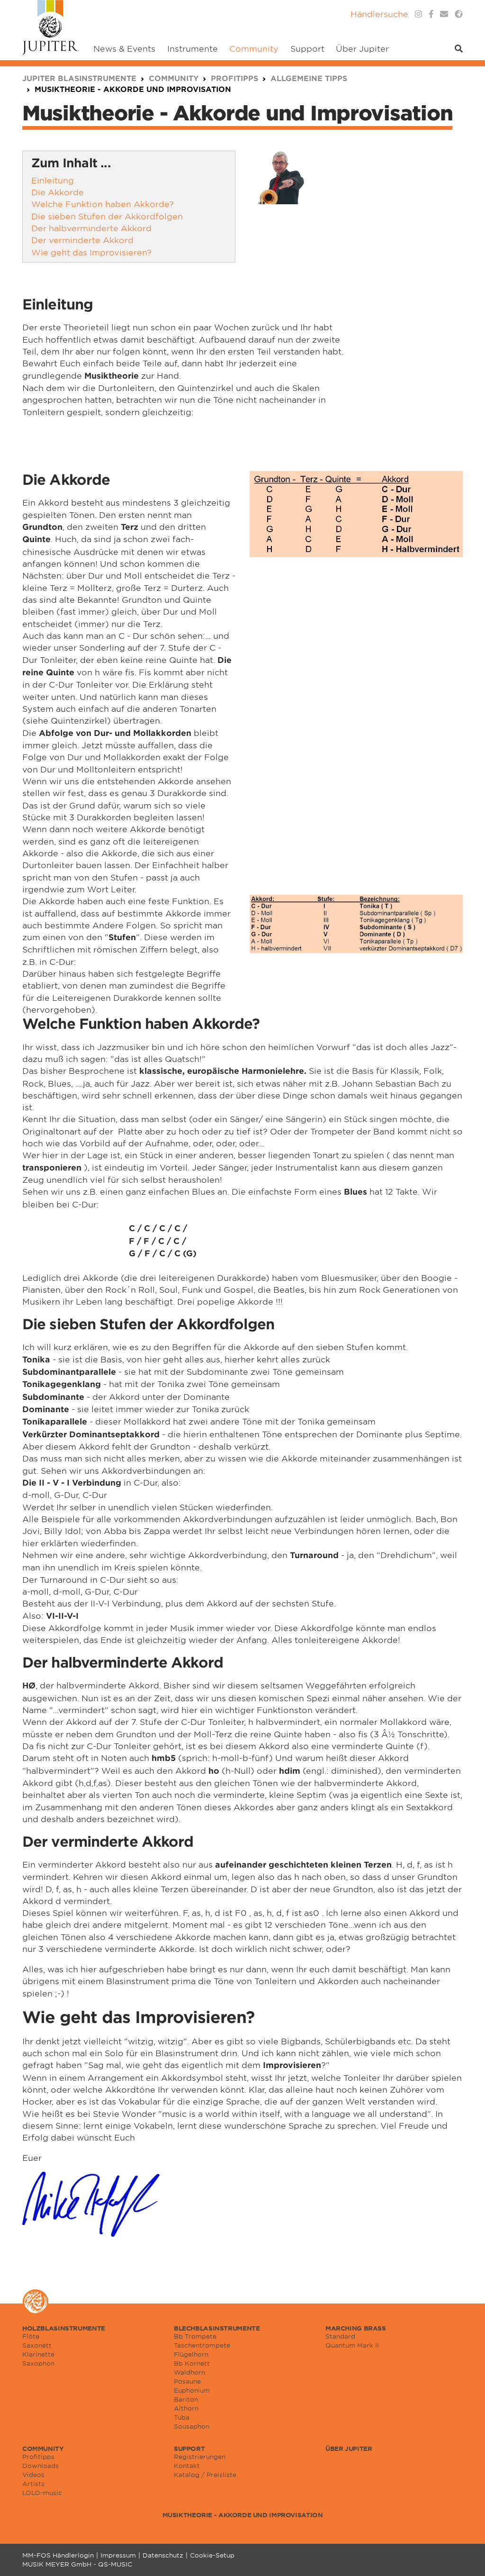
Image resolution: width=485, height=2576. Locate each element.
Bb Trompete (195, 2336)
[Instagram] (418, 14)
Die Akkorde (58, 192)
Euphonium (192, 2390)
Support (189, 2449)
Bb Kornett (192, 2363)
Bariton (186, 2399)
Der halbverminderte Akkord (91, 228)
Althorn (186, 2408)
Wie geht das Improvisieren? (91, 252)
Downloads (40, 2466)
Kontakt (187, 2466)
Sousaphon (192, 2426)
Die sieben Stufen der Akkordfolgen (107, 216)
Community (43, 2449)
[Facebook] (431, 14)
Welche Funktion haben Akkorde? (103, 204)
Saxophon (38, 2363)
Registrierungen (200, 2457)
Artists (33, 2484)
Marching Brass (356, 2328)
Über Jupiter (349, 2449)
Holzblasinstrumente (64, 2328)
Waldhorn (189, 2372)
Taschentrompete (202, 2345)
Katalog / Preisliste (205, 2475)
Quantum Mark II (352, 2345)
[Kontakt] (444, 14)
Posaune (187, 2381)
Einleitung (53, 180)
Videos (33, 2475)
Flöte (31, 2336)
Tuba (182, 2417)
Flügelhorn (191, 2354)
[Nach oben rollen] (466, 2557)
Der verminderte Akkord (82, 240)
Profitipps (38, 2457)
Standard (340, 2336)
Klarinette (38, 2354)
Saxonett (37, 2345)
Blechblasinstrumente (217, 2328)
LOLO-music (42, 2493)
